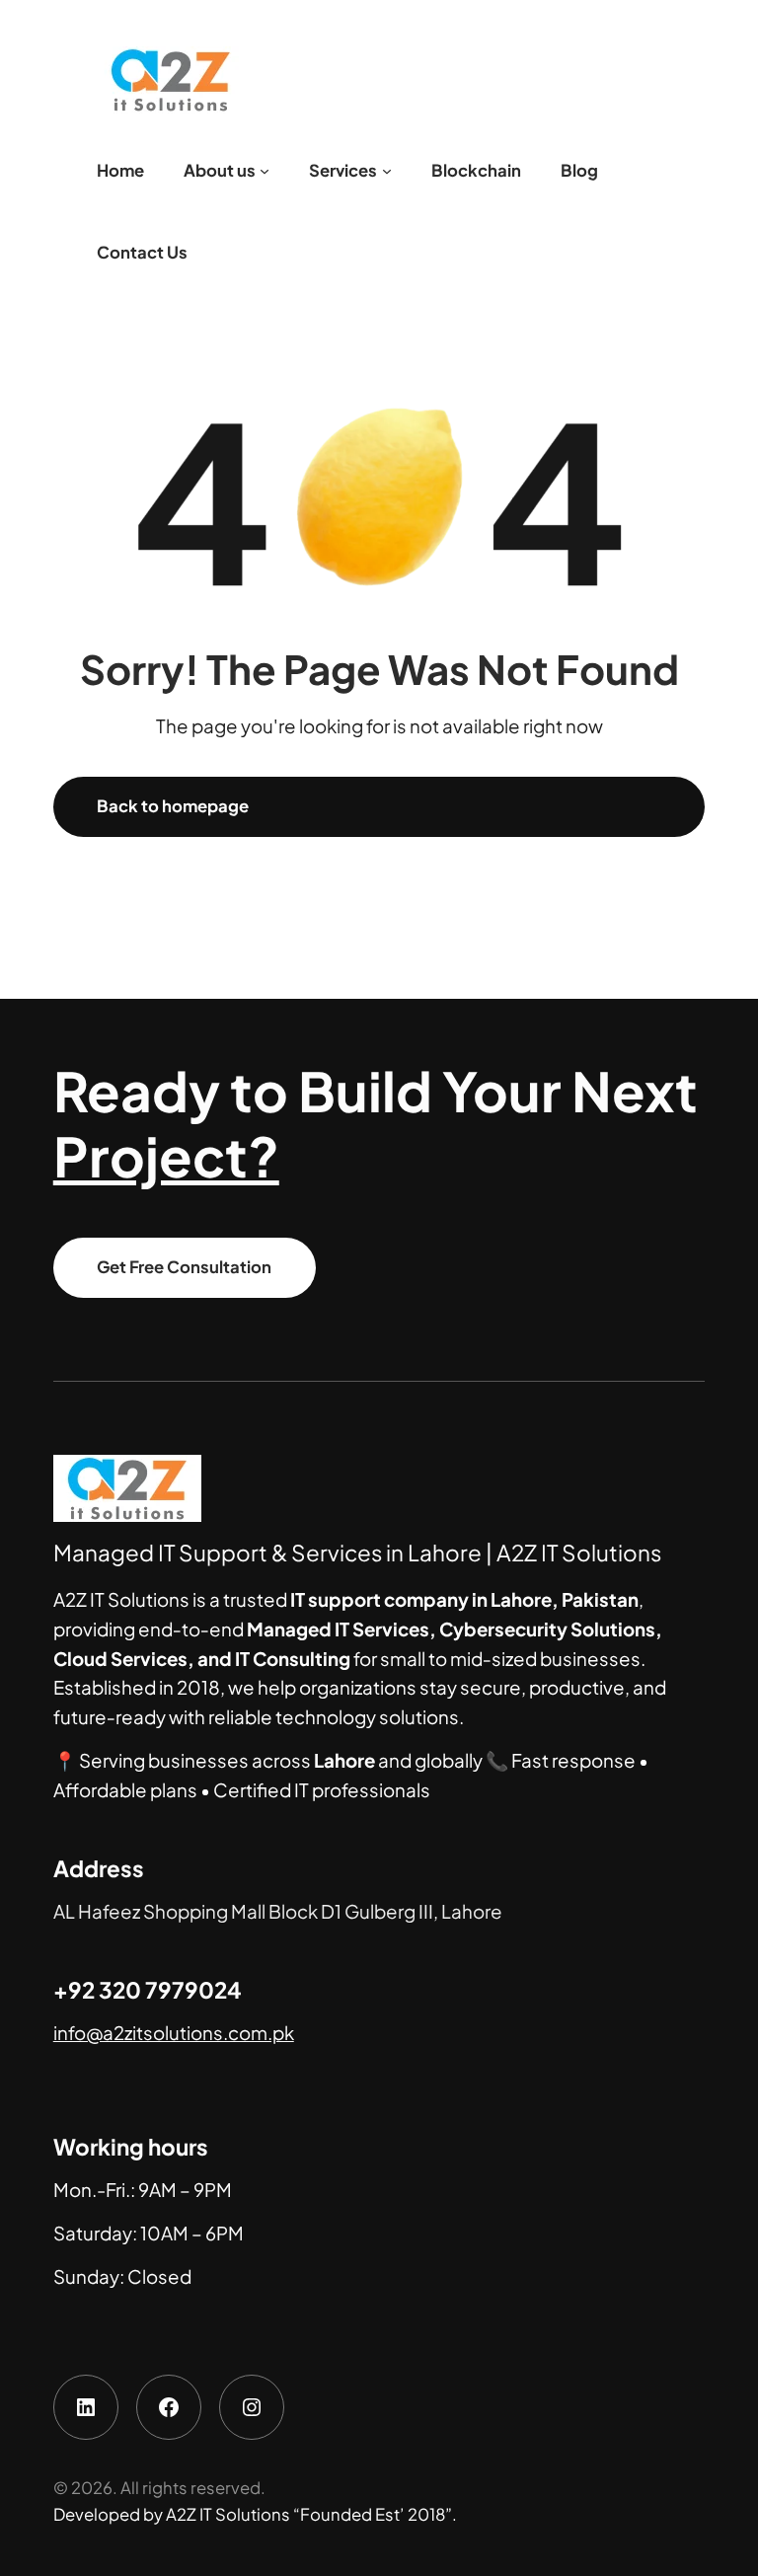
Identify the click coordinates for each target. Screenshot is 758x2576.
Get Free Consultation (184, 1267)
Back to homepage (173, 806)
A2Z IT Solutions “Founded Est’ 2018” (309, 2514)
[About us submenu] (265, 171)
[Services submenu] (387, 171)
